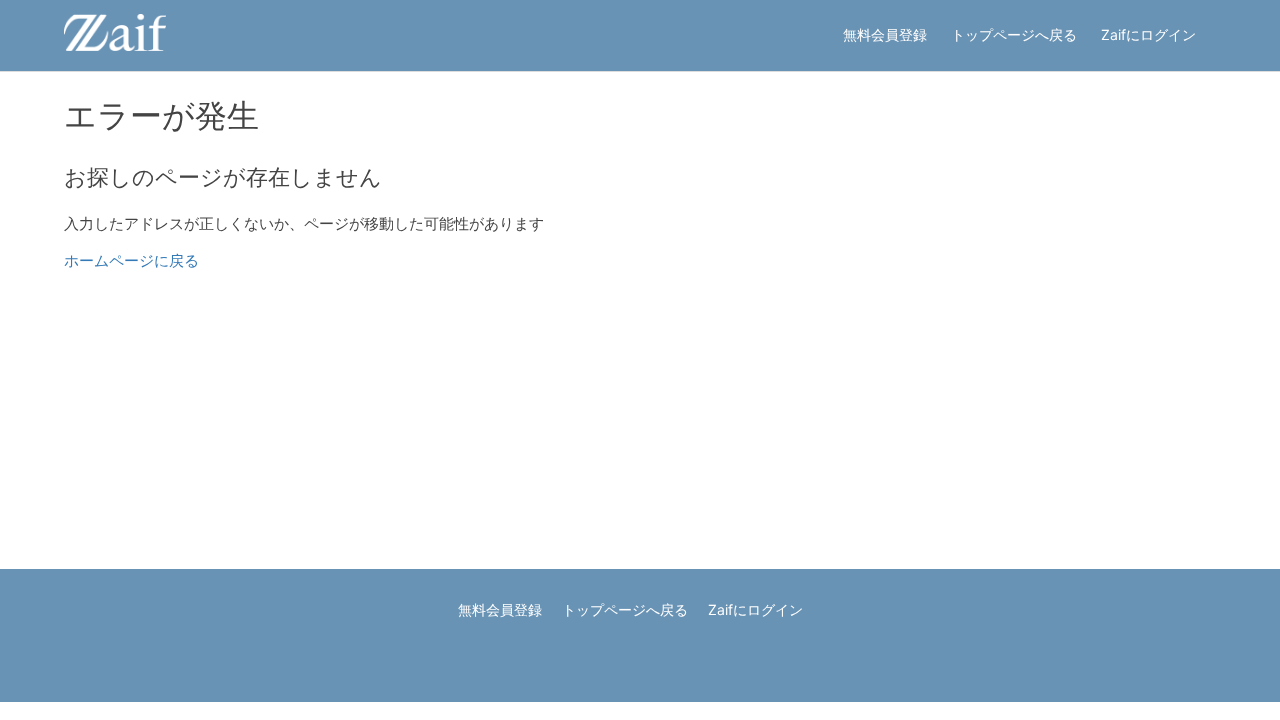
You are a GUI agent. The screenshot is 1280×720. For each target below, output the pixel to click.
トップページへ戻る (1014, 34)
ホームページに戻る (131, 260)
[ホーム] (115, 45)
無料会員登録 (885, 34)
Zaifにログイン (1148, 34)
